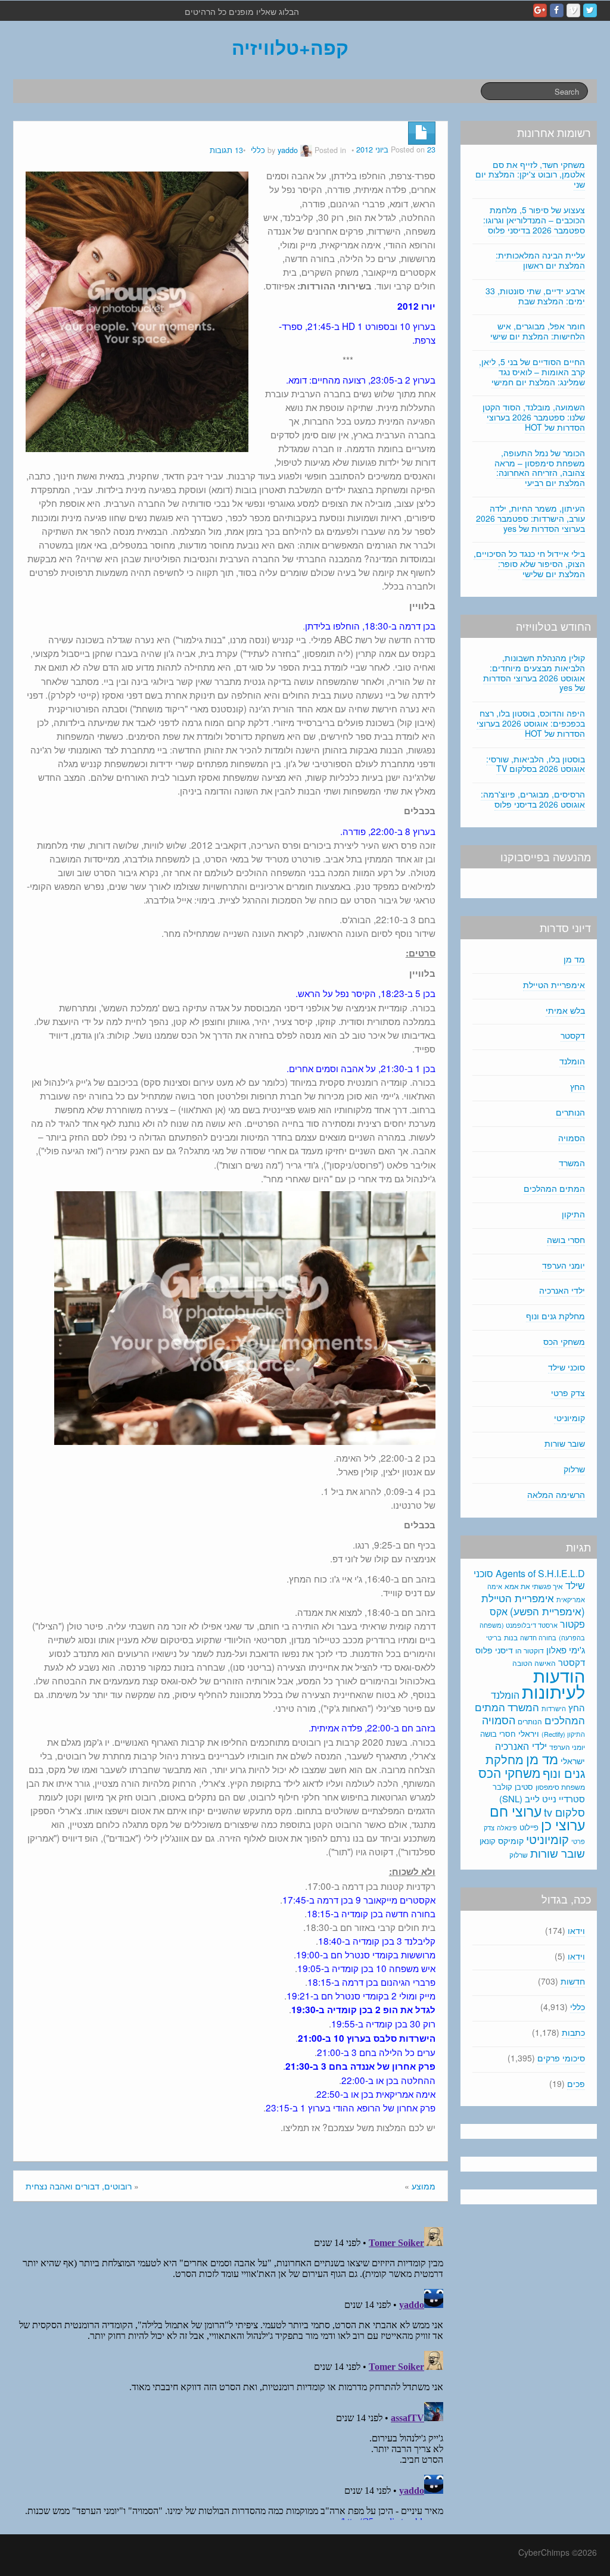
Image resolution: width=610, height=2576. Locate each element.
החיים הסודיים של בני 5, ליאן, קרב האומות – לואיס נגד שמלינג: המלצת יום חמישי (532, 372)
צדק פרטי (568, 1393)
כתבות (573, 2032)
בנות (511, 1637)
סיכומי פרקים (561, 2058)
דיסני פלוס (494, 1650)
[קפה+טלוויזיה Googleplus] (540, 10)
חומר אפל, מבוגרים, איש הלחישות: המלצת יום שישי (538, 331)
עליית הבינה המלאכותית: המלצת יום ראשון (540, 260)
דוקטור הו (530, 1650)
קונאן (488, 1841)
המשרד (572, 1163)
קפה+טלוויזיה (290, 47)
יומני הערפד (564, 1265)
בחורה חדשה (538, 1637)
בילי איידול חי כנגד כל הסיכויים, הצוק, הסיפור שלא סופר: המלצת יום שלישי (529, 563)
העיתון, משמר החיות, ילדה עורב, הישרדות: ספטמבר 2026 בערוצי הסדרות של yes (530, 518)
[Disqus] (231, 2371)
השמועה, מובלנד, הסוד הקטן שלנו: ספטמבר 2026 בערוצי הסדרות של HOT (534, 417)
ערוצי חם (516, 1811)
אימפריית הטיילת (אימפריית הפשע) (533, 1605)
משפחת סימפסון (560, 1787)
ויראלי (529, 1733)
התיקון (573, 1214)
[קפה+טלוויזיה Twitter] (590, 10)
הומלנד (572, 1061)
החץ (578, 1086)
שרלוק (574, 1469)
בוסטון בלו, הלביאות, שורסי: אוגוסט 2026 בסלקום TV (536, 764)
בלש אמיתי (565, 1010)
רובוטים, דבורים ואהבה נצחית (79, 2186)
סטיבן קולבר (513, 1787)
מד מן (574, 959)
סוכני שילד (567, 1367)
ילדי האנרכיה (562, 1290)
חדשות (573, 1981)
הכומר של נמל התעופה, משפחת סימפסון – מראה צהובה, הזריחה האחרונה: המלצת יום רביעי (540, 468)
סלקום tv (564, 1812)
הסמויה (572, 1138)
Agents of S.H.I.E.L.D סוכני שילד (529, 1579)
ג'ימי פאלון (566, 1650)
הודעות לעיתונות (553, 1683)
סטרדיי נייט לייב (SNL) (542, 1798)
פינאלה (507, 1827)
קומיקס (511, 1840)
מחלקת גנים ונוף (555, 1316)
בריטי (494, 1638)
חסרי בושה (566, 1239)
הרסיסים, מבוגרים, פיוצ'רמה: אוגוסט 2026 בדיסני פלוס (533, 799)
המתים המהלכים (554, 1188)
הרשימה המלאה (556, 1494)
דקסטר (573, 1035)
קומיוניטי (569, 1418)
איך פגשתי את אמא (534, 1586)
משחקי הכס (564, 1341)
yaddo (288, 150)
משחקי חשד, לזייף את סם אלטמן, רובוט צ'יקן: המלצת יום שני (530, 175)
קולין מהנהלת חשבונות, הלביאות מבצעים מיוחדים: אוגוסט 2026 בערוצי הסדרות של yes (534, 672)
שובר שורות (565, 1443)
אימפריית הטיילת (554, 985)
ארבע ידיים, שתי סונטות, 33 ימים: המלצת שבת (535, 296)
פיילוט (529, 1827)
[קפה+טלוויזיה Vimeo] (573, 10)
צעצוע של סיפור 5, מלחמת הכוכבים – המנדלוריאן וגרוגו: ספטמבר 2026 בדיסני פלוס (534, 220)
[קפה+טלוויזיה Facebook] (557, 10)
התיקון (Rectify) (563, 1734)
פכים (576, 2083)
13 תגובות (226, 150)
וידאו (576, 1930)
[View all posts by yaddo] (306, 150)
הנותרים (570, 1112)
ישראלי (573, 1761)
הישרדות (554, 1708)
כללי (258, 150)
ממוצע (424, 2186)
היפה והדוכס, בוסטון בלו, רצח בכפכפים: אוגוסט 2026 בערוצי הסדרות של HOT (531, 723)
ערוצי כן (563, 1825)
